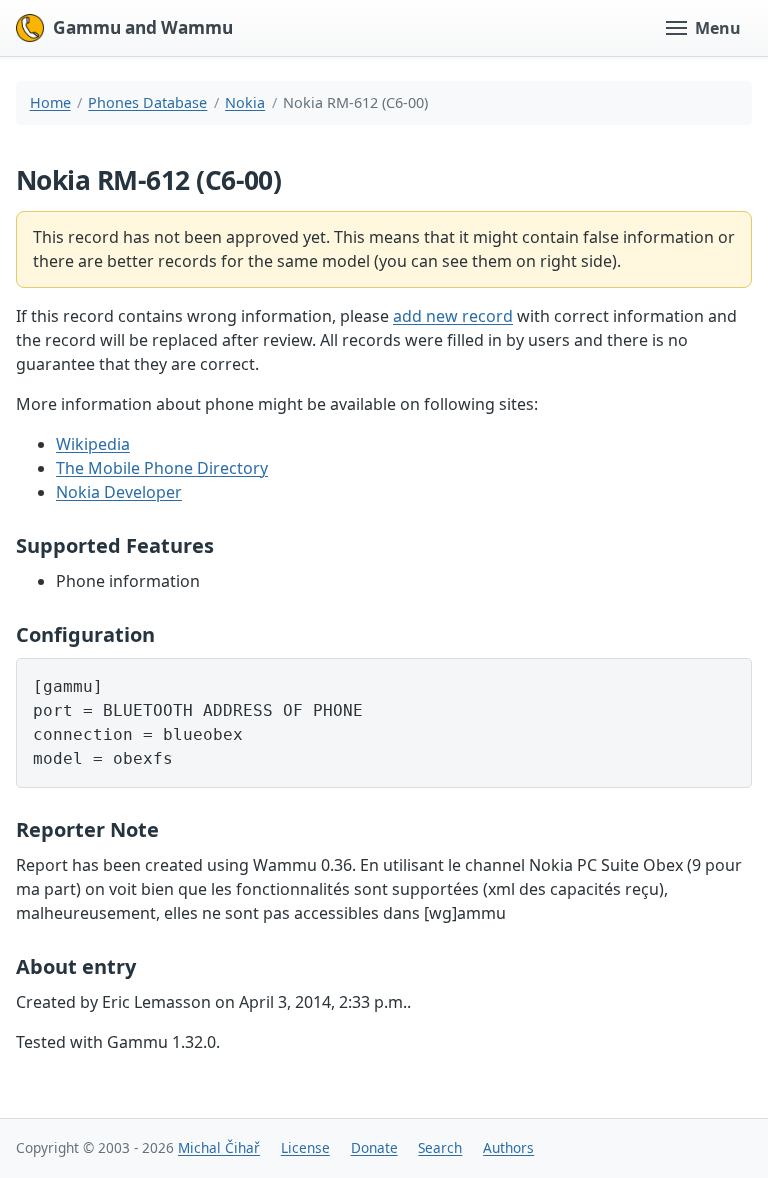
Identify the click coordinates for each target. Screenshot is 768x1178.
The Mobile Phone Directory (162, 468)
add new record (453, 316)
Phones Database (147, 102)
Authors (508, 1147)
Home (50, 102)
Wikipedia (93, 444)
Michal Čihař (219, 1147)
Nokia (245, 102)
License (305, 1147)
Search (440, 1147)
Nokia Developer (119, 492)
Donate (374, 1147)
